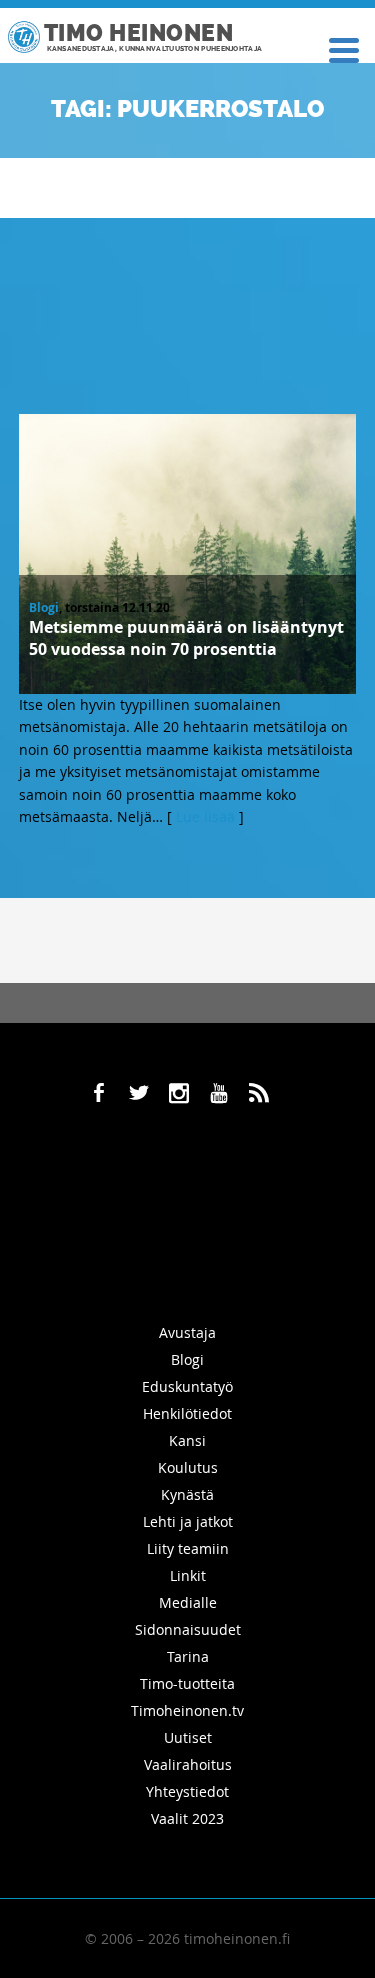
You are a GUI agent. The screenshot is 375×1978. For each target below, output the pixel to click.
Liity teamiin (188, 1548)
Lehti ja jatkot (188, 1521)
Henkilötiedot (187, 1413)
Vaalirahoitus (188, 1764)
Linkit (188, 1575)
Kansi (187, 1440)
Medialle (188, 1602)
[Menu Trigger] (343, 48)
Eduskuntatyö (187, 1386)
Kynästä (187, 1494)
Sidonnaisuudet (188, 1629)
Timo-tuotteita (187, 1683)
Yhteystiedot (187, 1791)
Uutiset (188, 1737)
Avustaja (187, 1332)
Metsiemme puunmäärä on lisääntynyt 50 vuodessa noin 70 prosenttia (186, 638)
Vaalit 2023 (187, 1818)
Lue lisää (205, 816)
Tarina (188, 1656)
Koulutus (188, 1467)
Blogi (44, 607)
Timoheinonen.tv (187, 1710)
